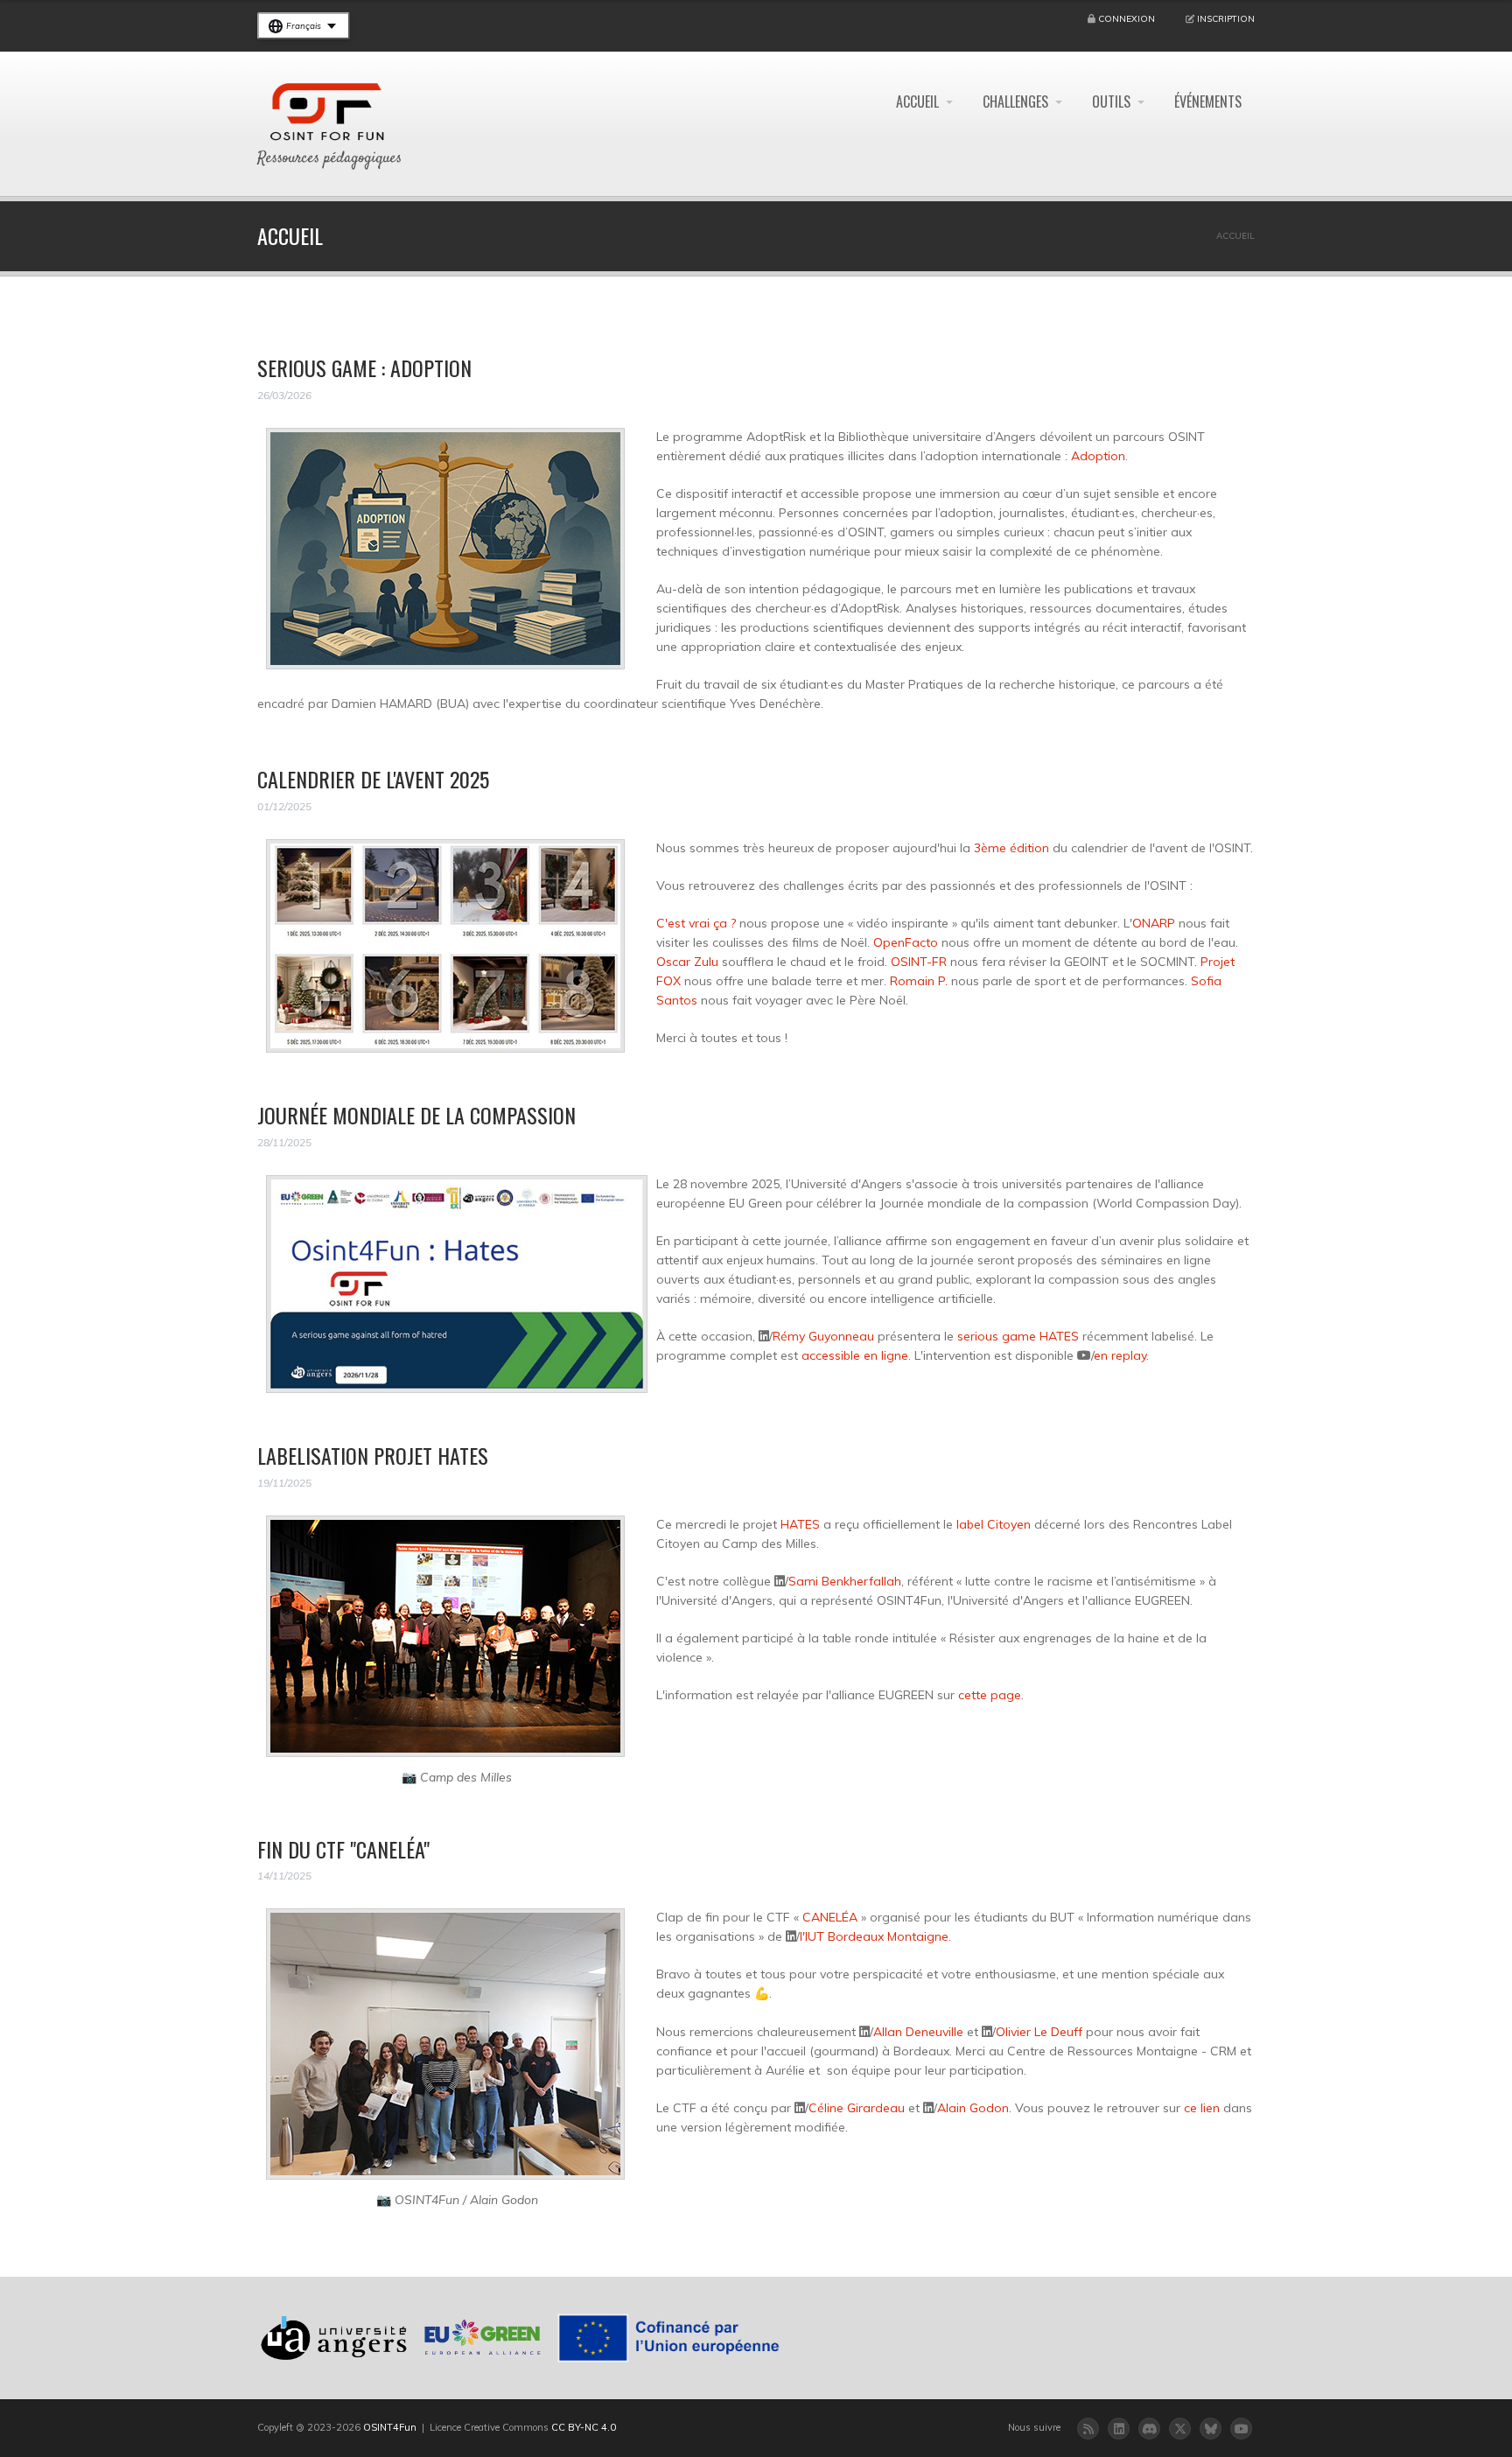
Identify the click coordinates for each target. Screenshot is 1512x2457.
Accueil (917, 101)
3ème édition (1011, 848)
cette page (990, 1695)
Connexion (1127, 19)
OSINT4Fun (390, 2427)
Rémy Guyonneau (823, 1336)
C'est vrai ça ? (696, 923)
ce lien (1202, 2108)
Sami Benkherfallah (845, 1581)
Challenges (1015, 101)
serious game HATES (1018, 1336)
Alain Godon (973, 2108)
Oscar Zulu (687, 962)
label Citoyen (994, 1524)
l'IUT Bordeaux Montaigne (874, 1936)
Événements (1208, 101)
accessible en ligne (855, 1355)
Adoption (1098, 456)
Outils (1111, 101)
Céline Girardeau (857, 2108)
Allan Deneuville (918, 2032)
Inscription (1226, 19)
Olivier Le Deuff (1039, 2032)
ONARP (1154, 923)
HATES (800, 1524)
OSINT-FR (919, 962)
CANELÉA (830, 1917)
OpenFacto (906, 942)
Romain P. (919, 981)
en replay (1120, 1355)
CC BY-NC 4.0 (584, 2427)
